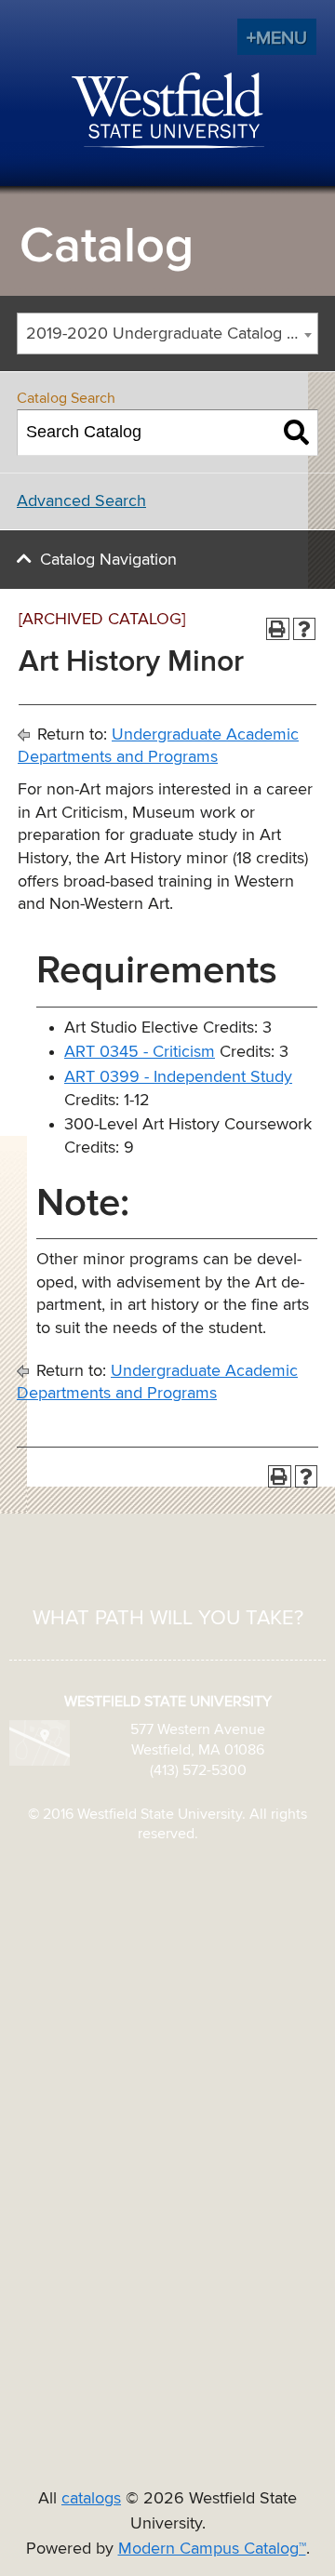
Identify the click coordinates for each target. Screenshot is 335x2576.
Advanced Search (81, 501)
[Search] (296, 433)
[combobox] (167, 334)
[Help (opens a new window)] (305, 629)
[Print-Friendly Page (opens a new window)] (278, 629)
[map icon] (40, 1742)
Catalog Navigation (108, 560)
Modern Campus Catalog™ (212, 2549)
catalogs (91, 2499)
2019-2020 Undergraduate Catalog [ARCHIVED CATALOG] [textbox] (172, 334)
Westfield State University (168, 112)
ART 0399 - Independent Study (178, 1077)
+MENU (277, 38)
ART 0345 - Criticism (140, 1052)
